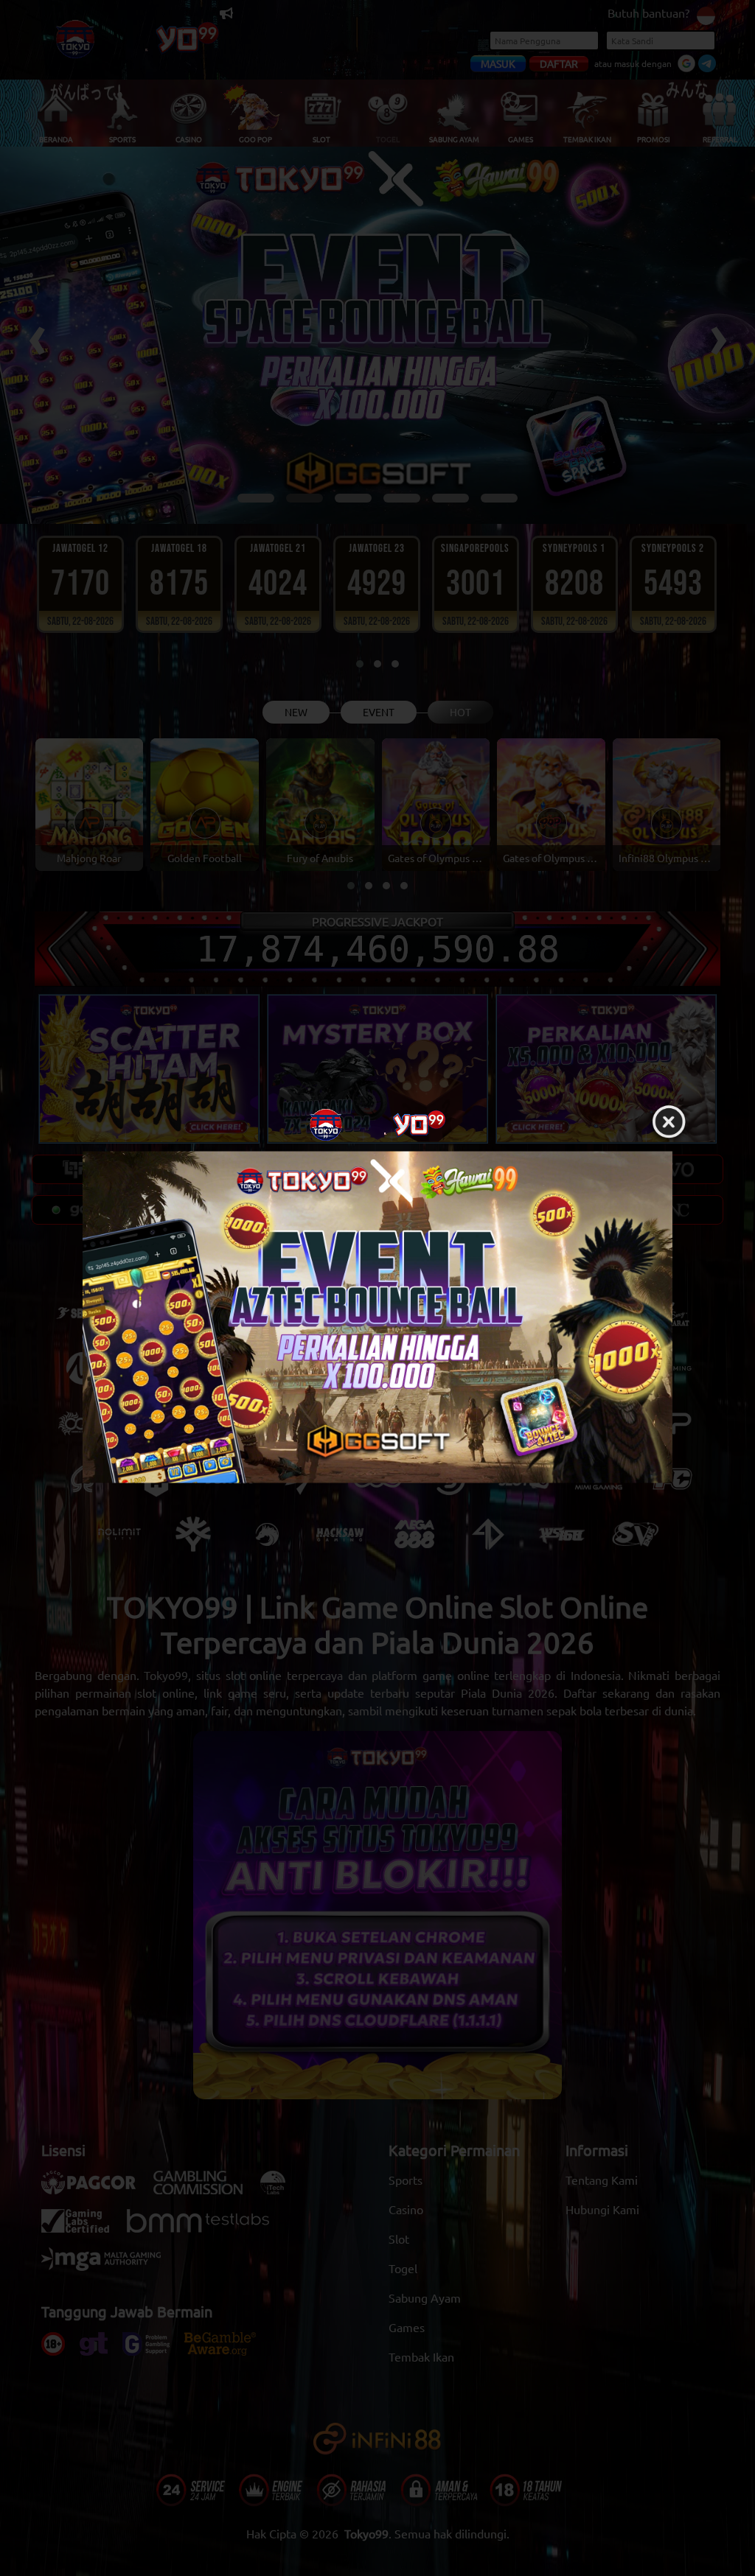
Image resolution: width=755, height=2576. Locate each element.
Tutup (669, 1123)
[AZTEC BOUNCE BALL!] (377, 1317)
